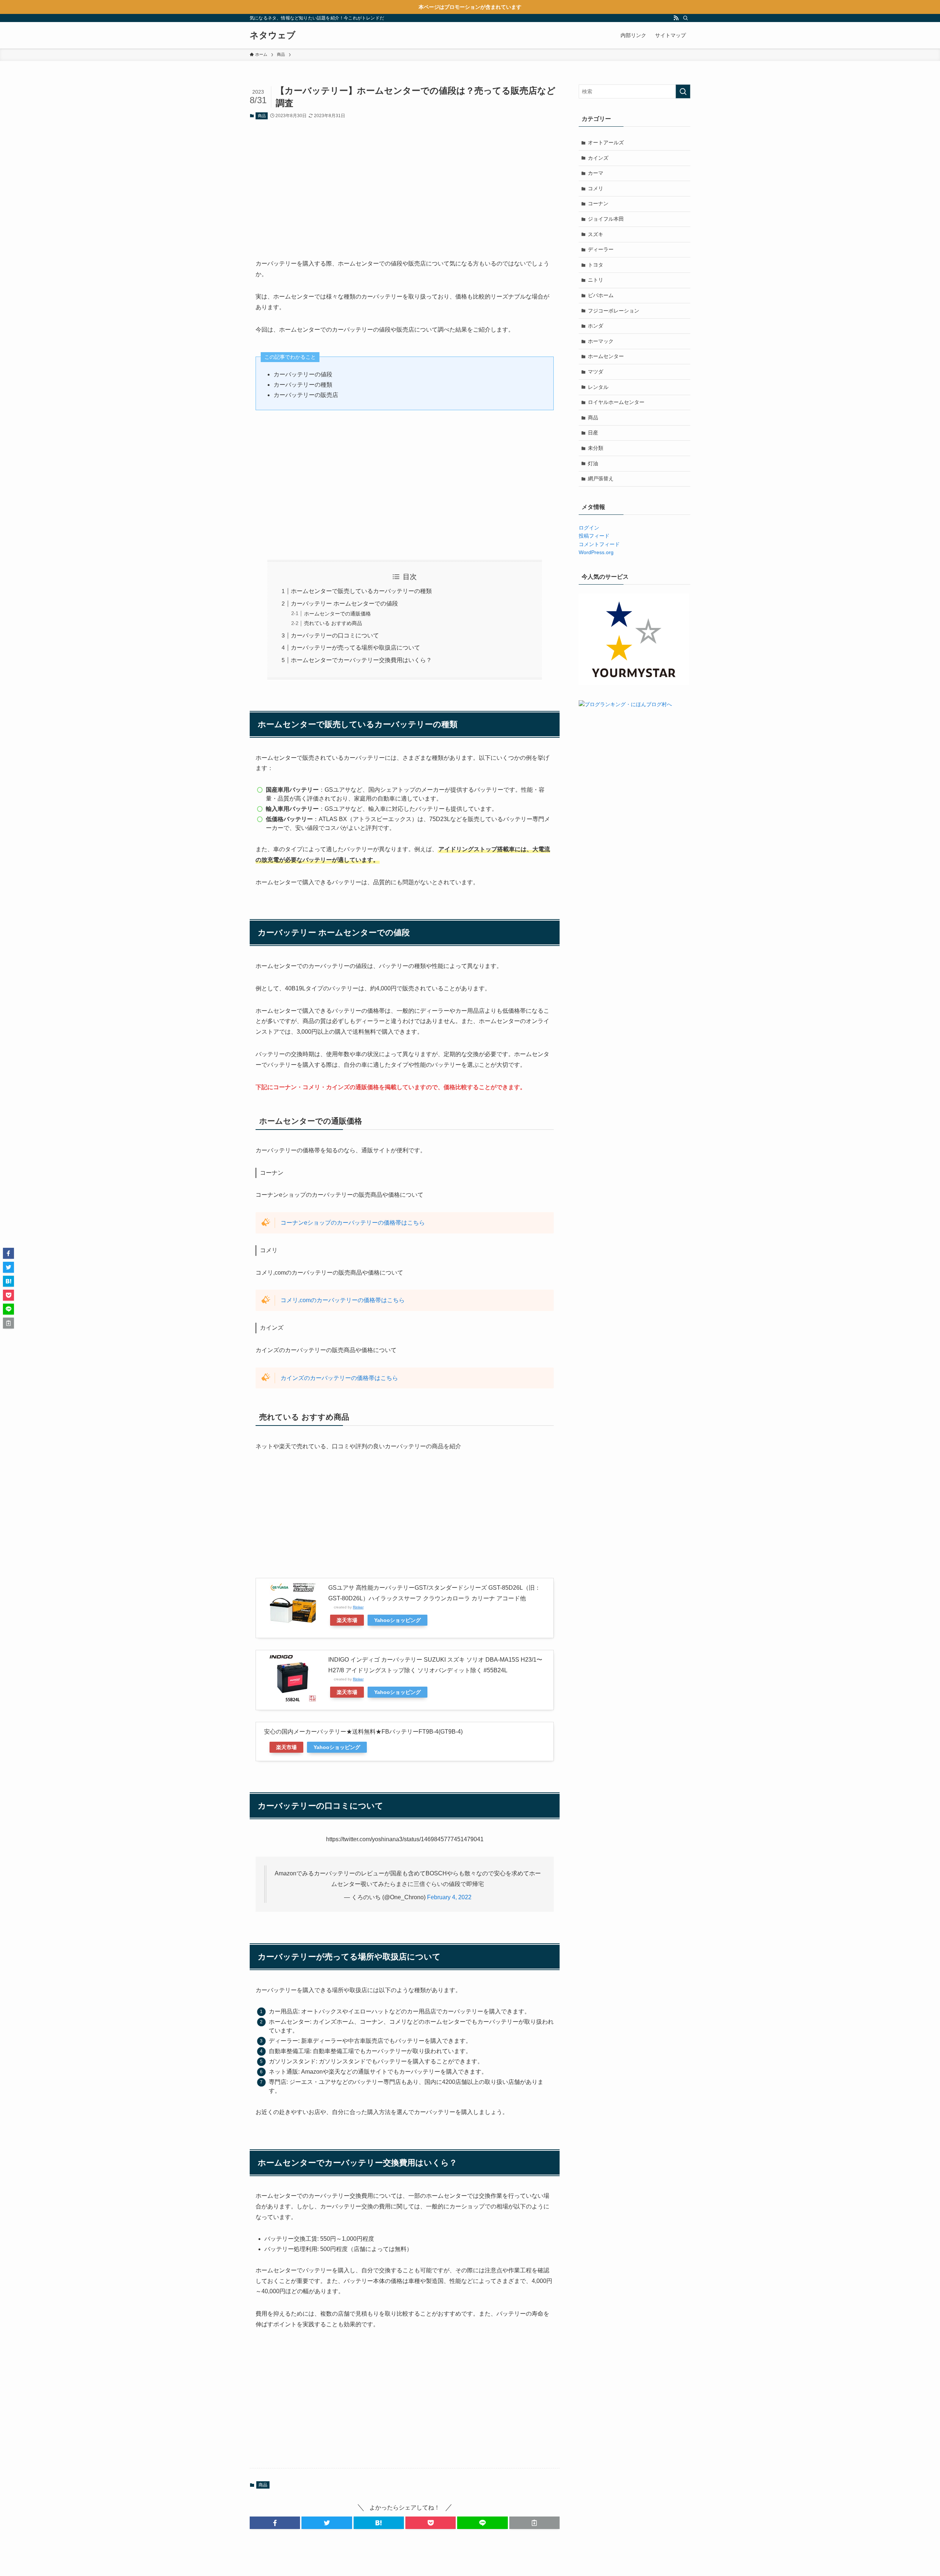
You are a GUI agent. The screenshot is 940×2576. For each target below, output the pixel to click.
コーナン (598, 203)
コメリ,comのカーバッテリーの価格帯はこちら (343, 1300)
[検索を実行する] (683, 91)
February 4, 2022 (449, 1897)
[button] (275, 2523)
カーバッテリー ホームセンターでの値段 (344, 604)
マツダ (596, 372)
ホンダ (596, 326)
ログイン (589, 528)
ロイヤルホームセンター (616, 402)
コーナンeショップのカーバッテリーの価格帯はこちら (353, 1223)
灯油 (593, 463)
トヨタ (596, 265)
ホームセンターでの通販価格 (337, 614)
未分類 (596, 448)
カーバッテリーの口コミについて (335, 635)
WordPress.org (596, 552)
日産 (593, 433)
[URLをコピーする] (534, 2523)
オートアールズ (606, 142)
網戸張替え (601, 478)
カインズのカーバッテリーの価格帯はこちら (339, 1378)
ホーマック (601, 341)
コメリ (596, 188)
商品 (262, 116)
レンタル (598, 387)
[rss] (676, 18)
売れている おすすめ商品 (333, 623)
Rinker (358, 1607)
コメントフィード (599, 544)
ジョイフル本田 (606, 219)
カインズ (598, 158)
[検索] (686, 18)
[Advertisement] (405, 184)
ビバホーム (601, 295)
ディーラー (601, 249)
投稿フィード (594, 536)
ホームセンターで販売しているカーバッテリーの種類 (361, 591)
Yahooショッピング (397, 1620)
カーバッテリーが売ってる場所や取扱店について (355, 648)
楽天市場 (347, 1620)
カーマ (596, 173)
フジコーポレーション (614, 311)
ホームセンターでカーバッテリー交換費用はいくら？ (361, 660)
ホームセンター (606, 356)
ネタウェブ (273, 35)
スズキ (596, 234)
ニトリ (596, 280)
